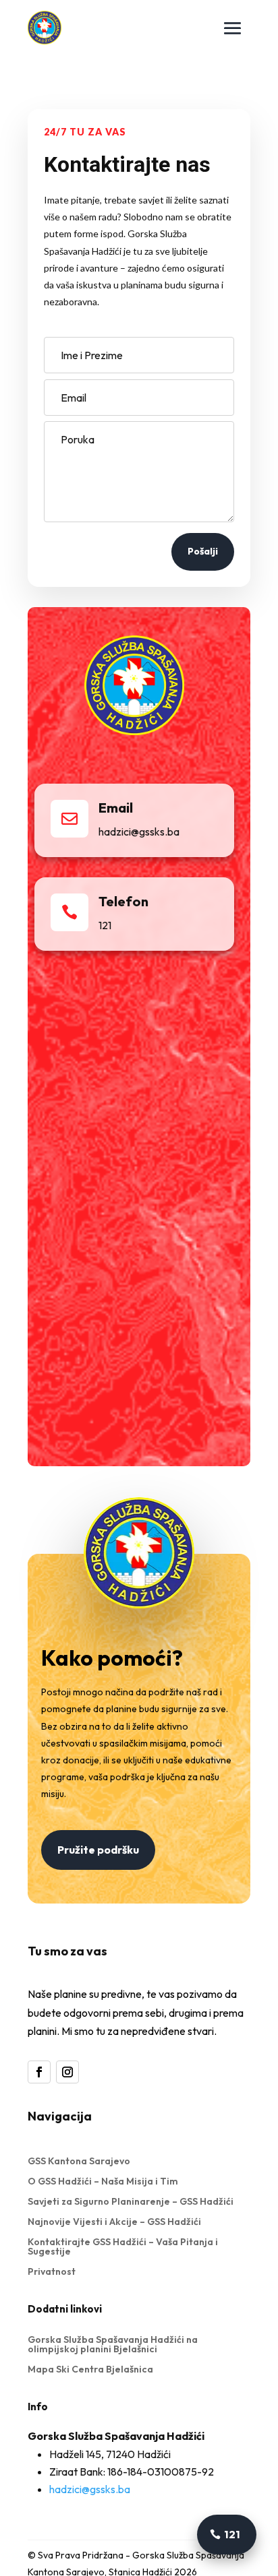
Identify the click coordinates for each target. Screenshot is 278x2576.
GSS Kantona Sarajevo (79, 2162)
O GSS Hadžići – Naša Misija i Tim (103, 2182)
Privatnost (52, 2272)
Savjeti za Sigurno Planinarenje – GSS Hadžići (131, 2202)
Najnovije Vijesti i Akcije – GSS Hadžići (114, 2222)
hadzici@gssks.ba (90, 2489)
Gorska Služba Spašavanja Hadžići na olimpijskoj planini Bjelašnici (113, 2345)
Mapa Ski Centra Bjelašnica (90, 2370)
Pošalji (203, 551)
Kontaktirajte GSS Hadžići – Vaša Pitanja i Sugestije (123, 2247)
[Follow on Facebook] (39, 2072)
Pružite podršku (98, 1850)
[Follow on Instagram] (67, 2072)
